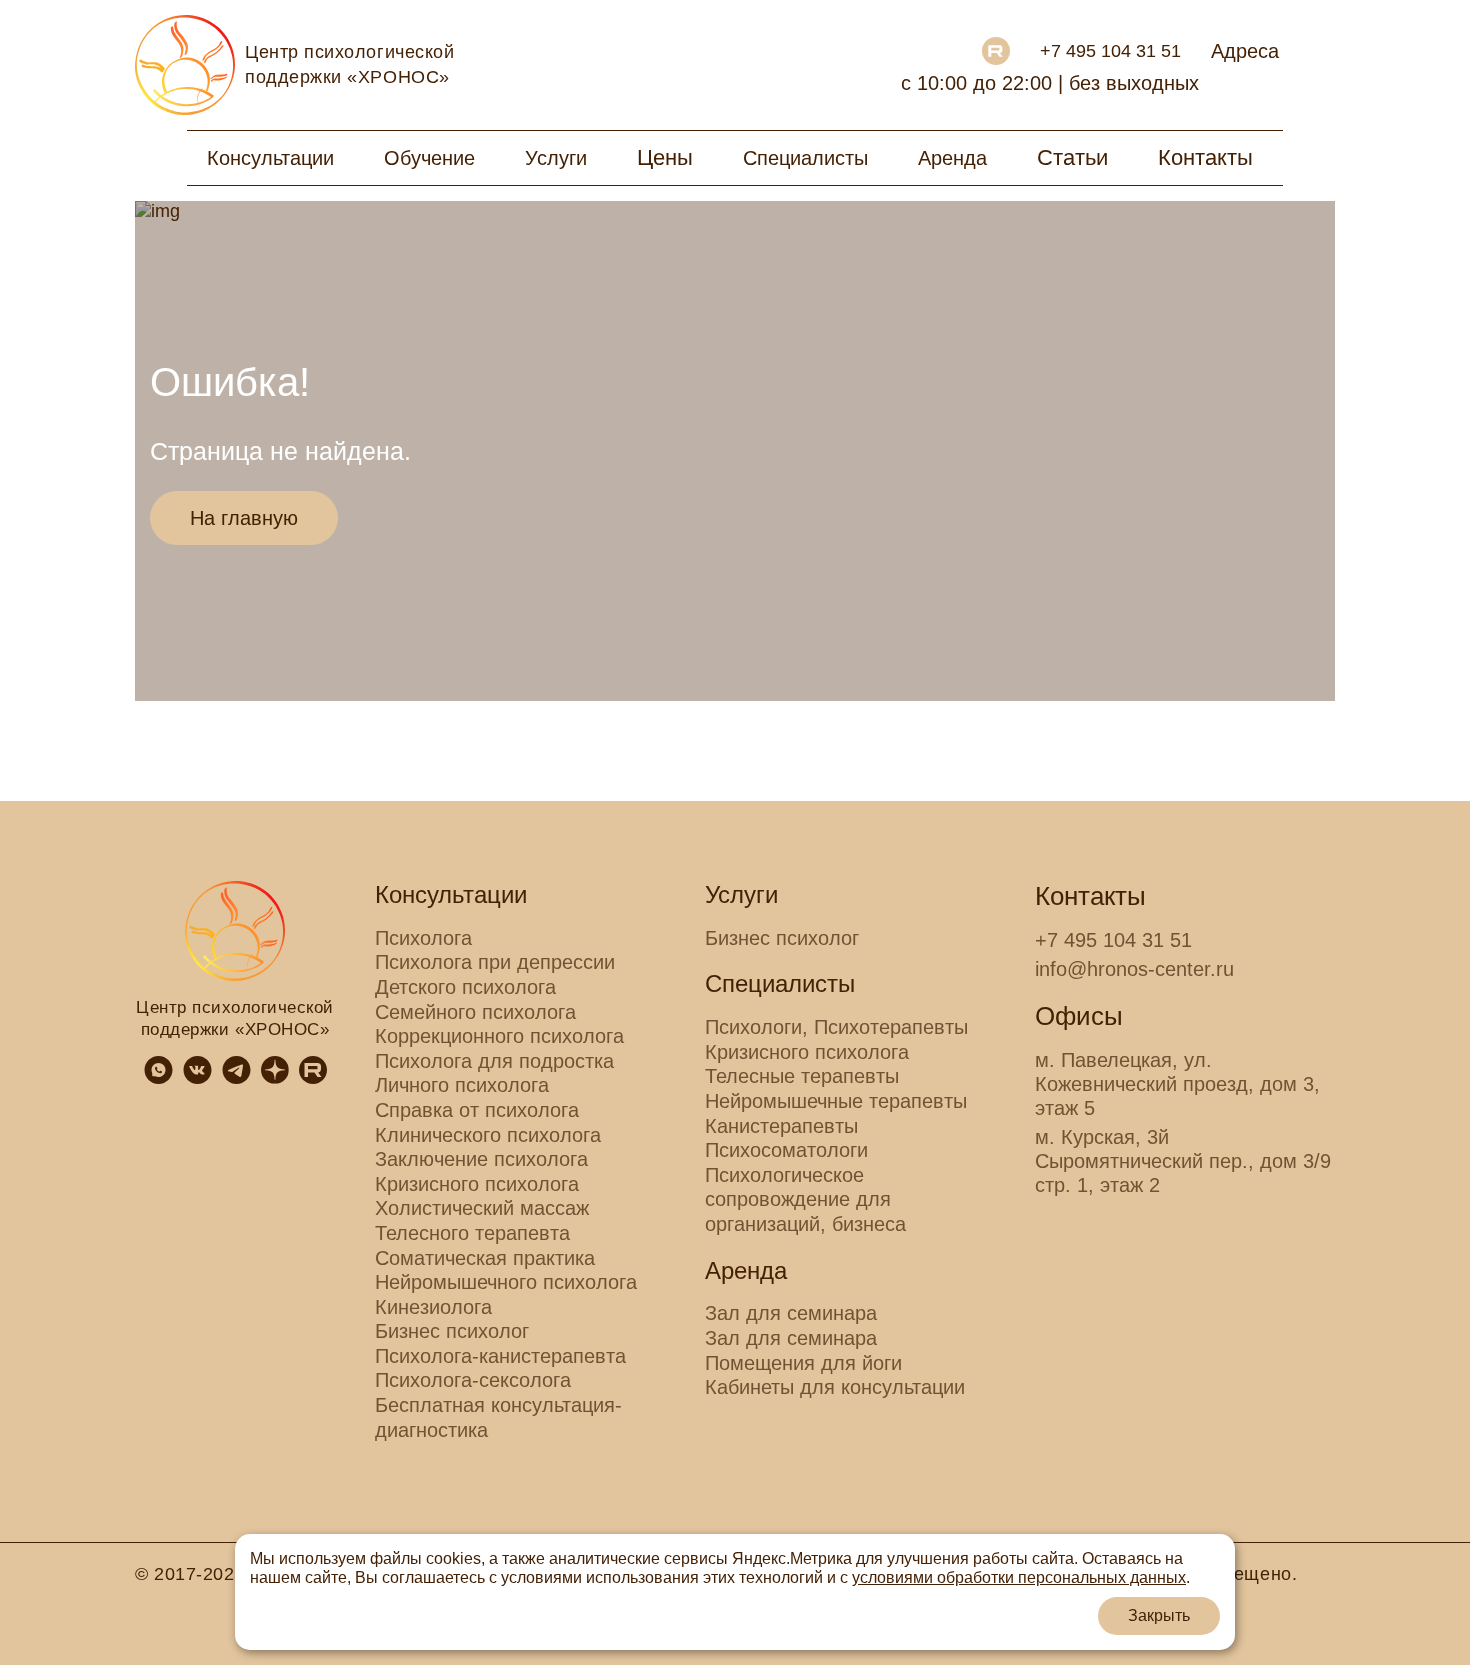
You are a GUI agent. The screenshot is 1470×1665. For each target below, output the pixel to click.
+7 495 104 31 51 (1110, 51)
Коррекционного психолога (499, 1036)
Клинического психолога (488, 1135)
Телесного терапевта (472, 1233)
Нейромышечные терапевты (836, 1101)
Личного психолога (462, 1085)
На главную (244, 518)
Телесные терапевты (802, 1076)
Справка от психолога (477, 1110)
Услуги (556, 158)
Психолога (423, 938)
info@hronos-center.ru (1134, 969)
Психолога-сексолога (473, 1380)
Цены (665, 157)
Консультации (270, 158)
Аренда (952, 158)
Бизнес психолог (452, 1331)
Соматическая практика (485, 1258)
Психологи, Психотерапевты (836, 1027)
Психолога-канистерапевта (500, 1356)
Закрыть (1159, 1615)
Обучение (429, 158)
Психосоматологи (786, 1150)
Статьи (1072, 157)
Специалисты (805, 158)
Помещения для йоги (803, 1363)
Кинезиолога (433, 1307)
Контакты (1205, 157)
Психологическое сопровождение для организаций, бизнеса (805, 1199)
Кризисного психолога (477, 1184)
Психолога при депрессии (495, 962)
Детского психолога (465, 987)
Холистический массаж (482, 1208)
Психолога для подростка (494, 1061)
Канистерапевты (781, 1126)
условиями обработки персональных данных (1019, 1577)
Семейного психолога (475, 1012)
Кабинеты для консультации (835, 1387)
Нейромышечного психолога (506, 1282)
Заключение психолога (481, 1159)
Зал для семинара (791, 1313)
